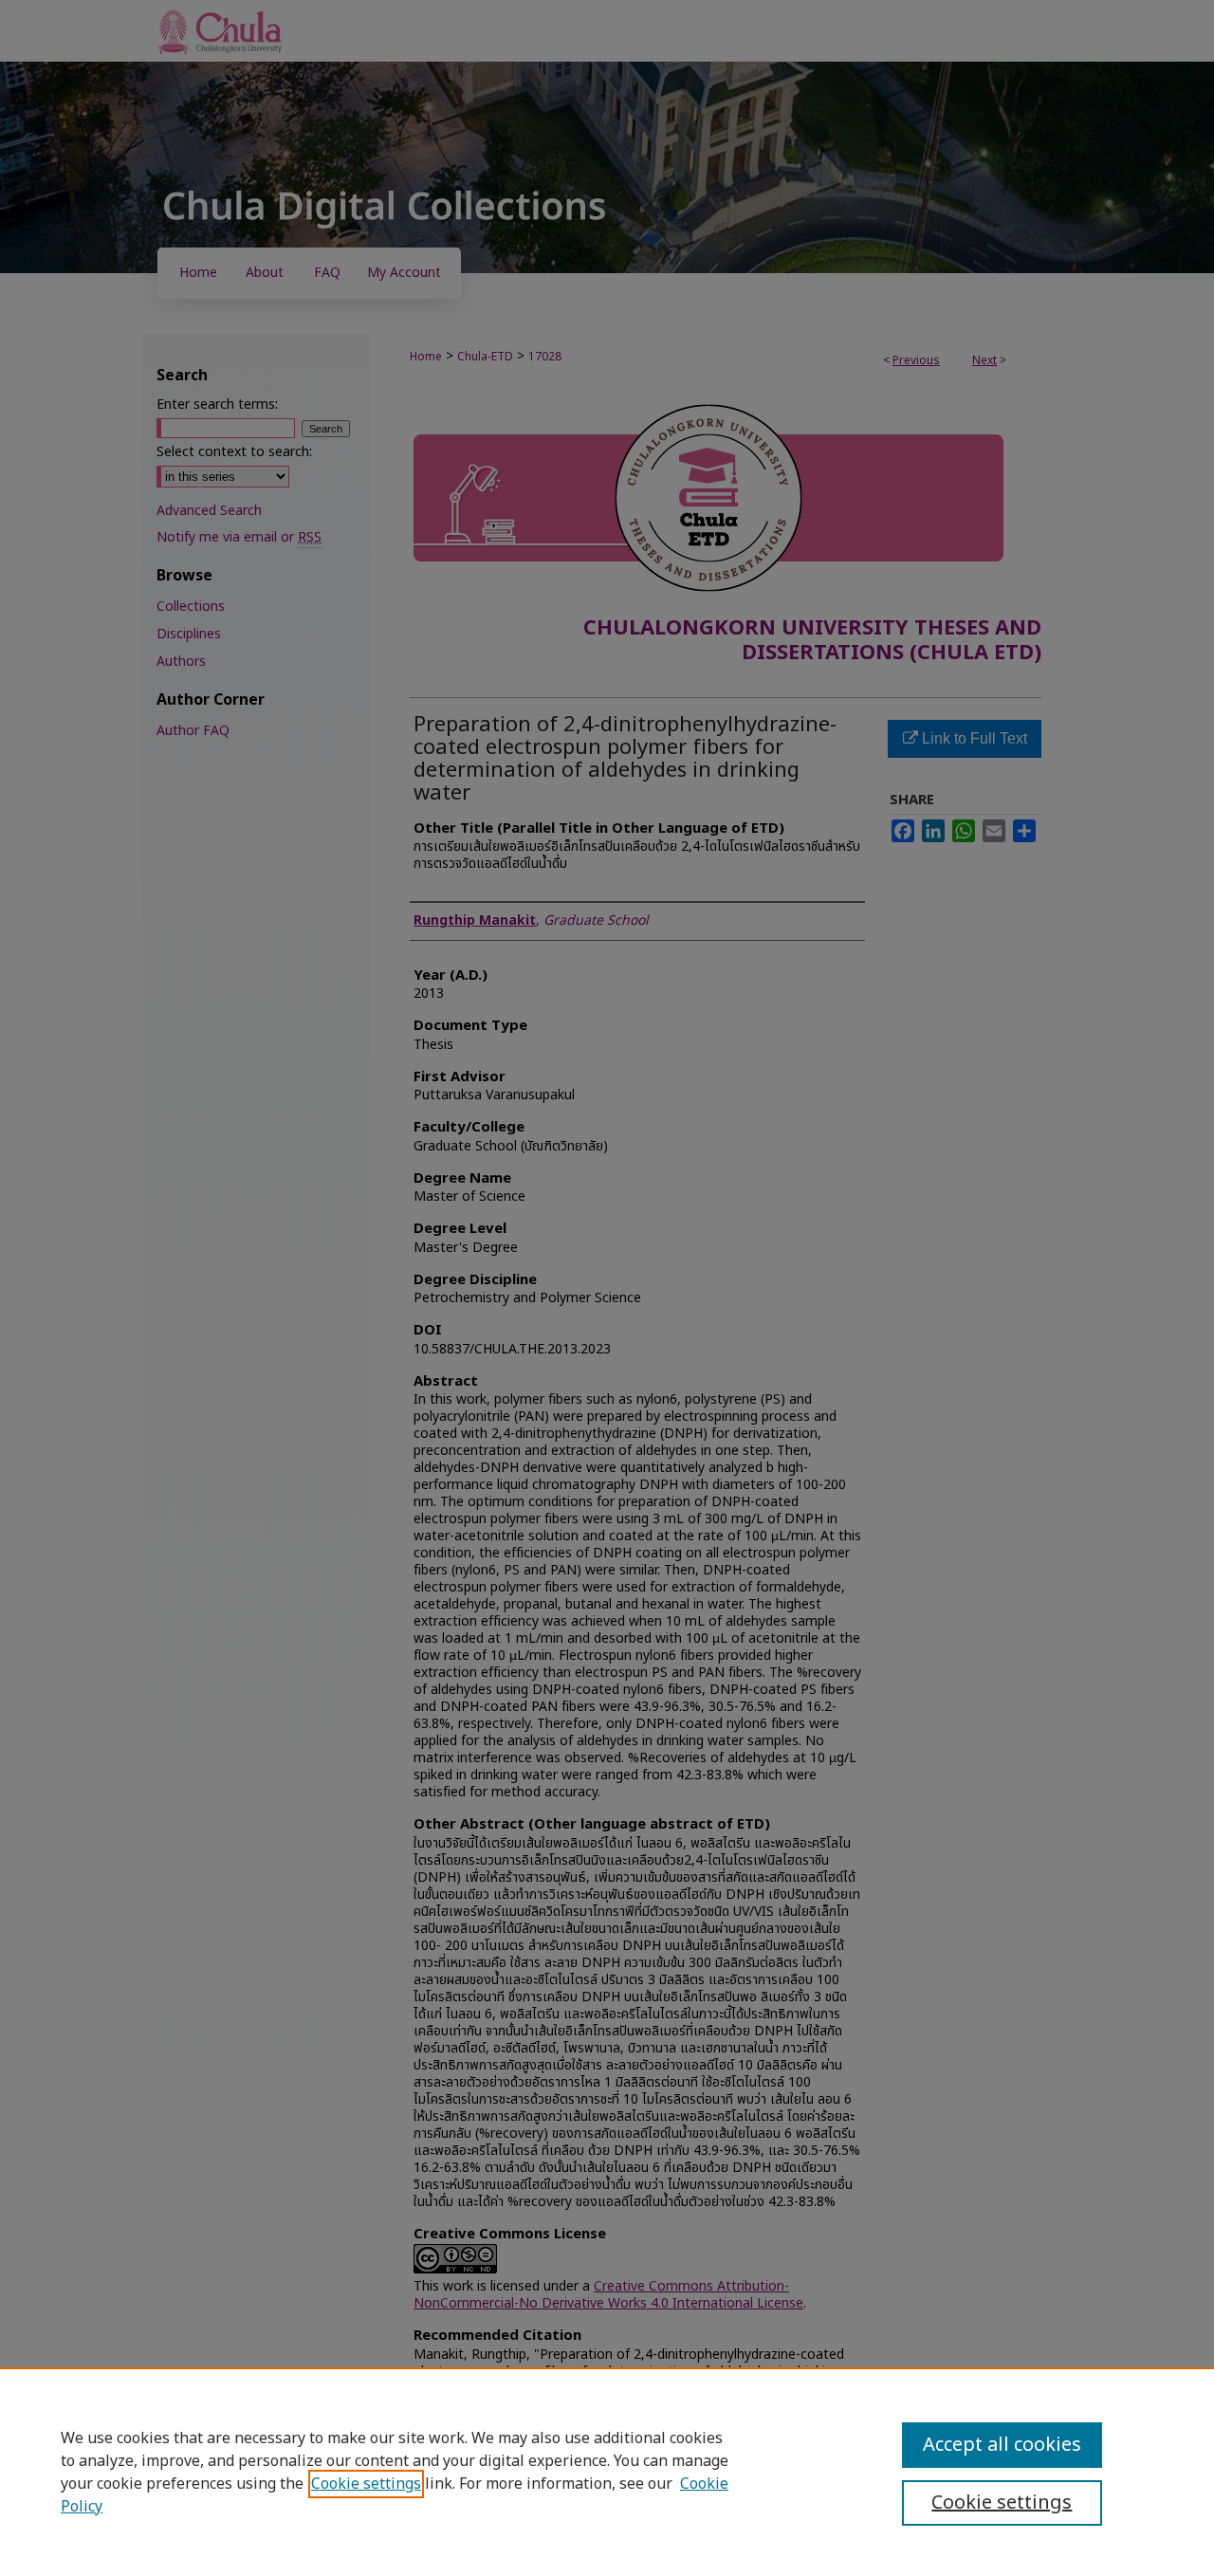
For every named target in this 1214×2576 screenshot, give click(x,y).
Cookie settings (366, 2484)
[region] (607, 2472)
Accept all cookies (1002, 2445)
